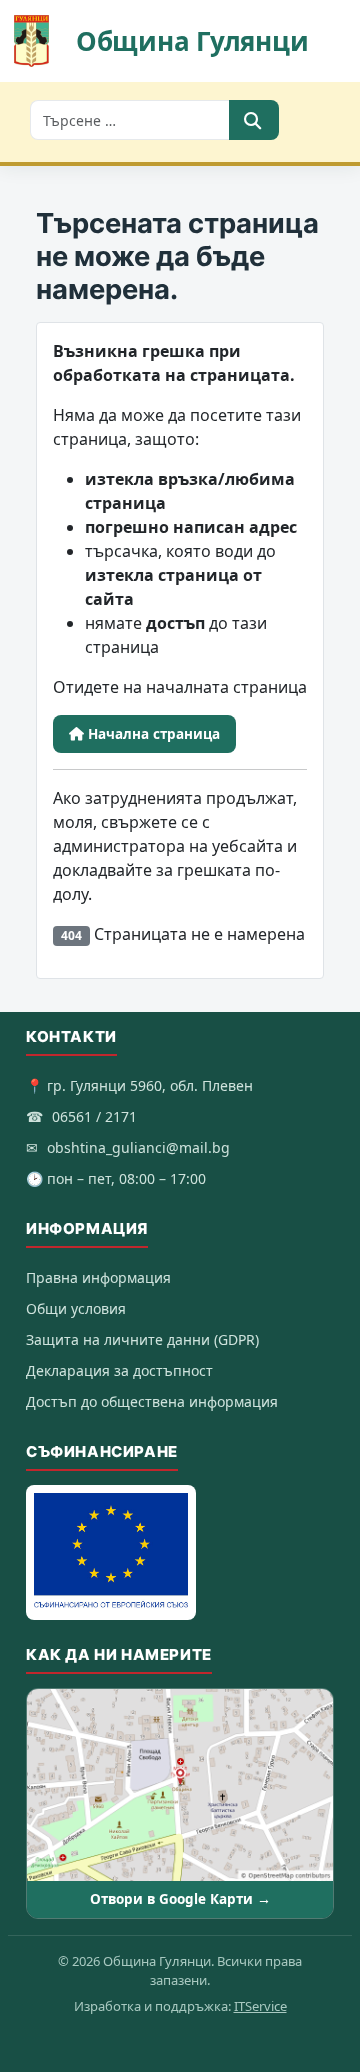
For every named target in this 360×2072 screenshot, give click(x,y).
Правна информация (98, 1277)
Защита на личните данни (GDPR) (142, 1339)
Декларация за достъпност (119, 1370)
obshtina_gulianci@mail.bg (138, 1147)
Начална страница (152, 734)
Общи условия (76, 1308)
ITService (260, 2006)
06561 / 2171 (94, 1116)
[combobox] (130, 120)
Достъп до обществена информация (152, 1401)
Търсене (254, 120)
